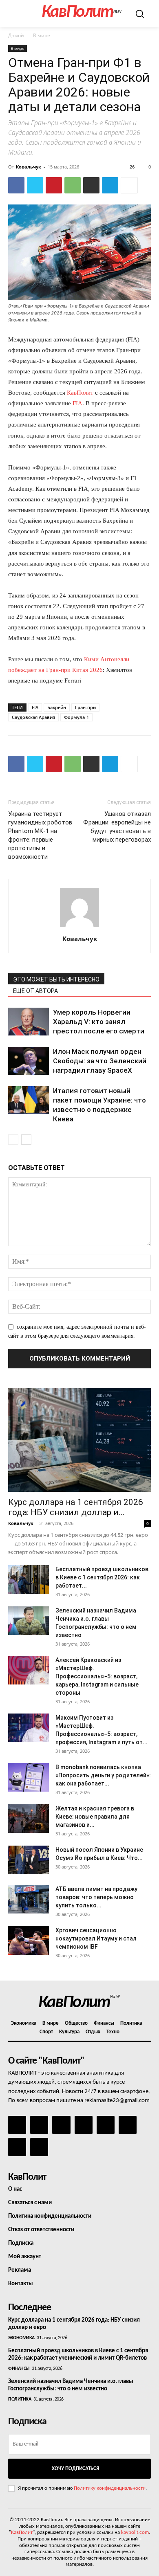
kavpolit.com (135, 2532)
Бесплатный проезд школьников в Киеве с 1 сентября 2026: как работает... (102, 1577)
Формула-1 (76, 717)
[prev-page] (13, 1140)
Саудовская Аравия (33, 717)
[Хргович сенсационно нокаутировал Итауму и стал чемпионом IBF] (29, 1940)
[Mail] (61, 2125)
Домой (16, 35)
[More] (129, 185)
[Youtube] (39, 2147)
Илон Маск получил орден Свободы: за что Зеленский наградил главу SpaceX (100, 1061)
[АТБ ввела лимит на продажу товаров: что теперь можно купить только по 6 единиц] (29, 1899)
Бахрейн (57, 707)
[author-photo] (79, 927)
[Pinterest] (54, 185)
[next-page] (26, 1140)
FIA (77, 403)
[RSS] (84, 2125)
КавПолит (80, 393)
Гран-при (85, 707)
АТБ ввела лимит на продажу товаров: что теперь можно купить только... (96, 1897)
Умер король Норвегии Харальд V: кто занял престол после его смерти (99, 1022)
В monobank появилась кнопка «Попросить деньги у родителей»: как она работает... (103, 1775)
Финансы (19, 2369)
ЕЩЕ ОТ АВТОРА (35, 991)
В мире (42, 35)
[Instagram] (39, 2125)
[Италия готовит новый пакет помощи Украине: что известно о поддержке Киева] (29, 1100)
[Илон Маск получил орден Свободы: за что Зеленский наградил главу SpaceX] (29, 1061)
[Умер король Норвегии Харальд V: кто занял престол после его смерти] (29, 1022)
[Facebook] (16, 185)
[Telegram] (110, 185)
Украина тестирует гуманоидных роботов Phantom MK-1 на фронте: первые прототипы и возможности (40, 835)
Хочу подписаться (75, 2469)
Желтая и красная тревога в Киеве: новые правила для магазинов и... (95, 1817)
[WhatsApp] (73, 185)
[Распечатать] (91, 185)
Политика (20, 2399)
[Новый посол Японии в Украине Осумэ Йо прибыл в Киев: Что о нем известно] (29, 1860)
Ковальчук (29, 167)
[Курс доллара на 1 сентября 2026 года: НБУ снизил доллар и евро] (79, 1440)
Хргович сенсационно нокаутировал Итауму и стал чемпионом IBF (96, 1938)
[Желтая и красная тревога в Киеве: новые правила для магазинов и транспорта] (29, 1819)
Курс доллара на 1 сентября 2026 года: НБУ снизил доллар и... (76, 1507)
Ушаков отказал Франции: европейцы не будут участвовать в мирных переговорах (117, 827)
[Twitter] (35, 185)
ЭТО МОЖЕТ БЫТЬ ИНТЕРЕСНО (56, 979)
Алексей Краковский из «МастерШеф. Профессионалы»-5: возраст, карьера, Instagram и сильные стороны (97, 1676)
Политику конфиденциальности (110, 2488)
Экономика (21, 2338)
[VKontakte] (17, 2147)
